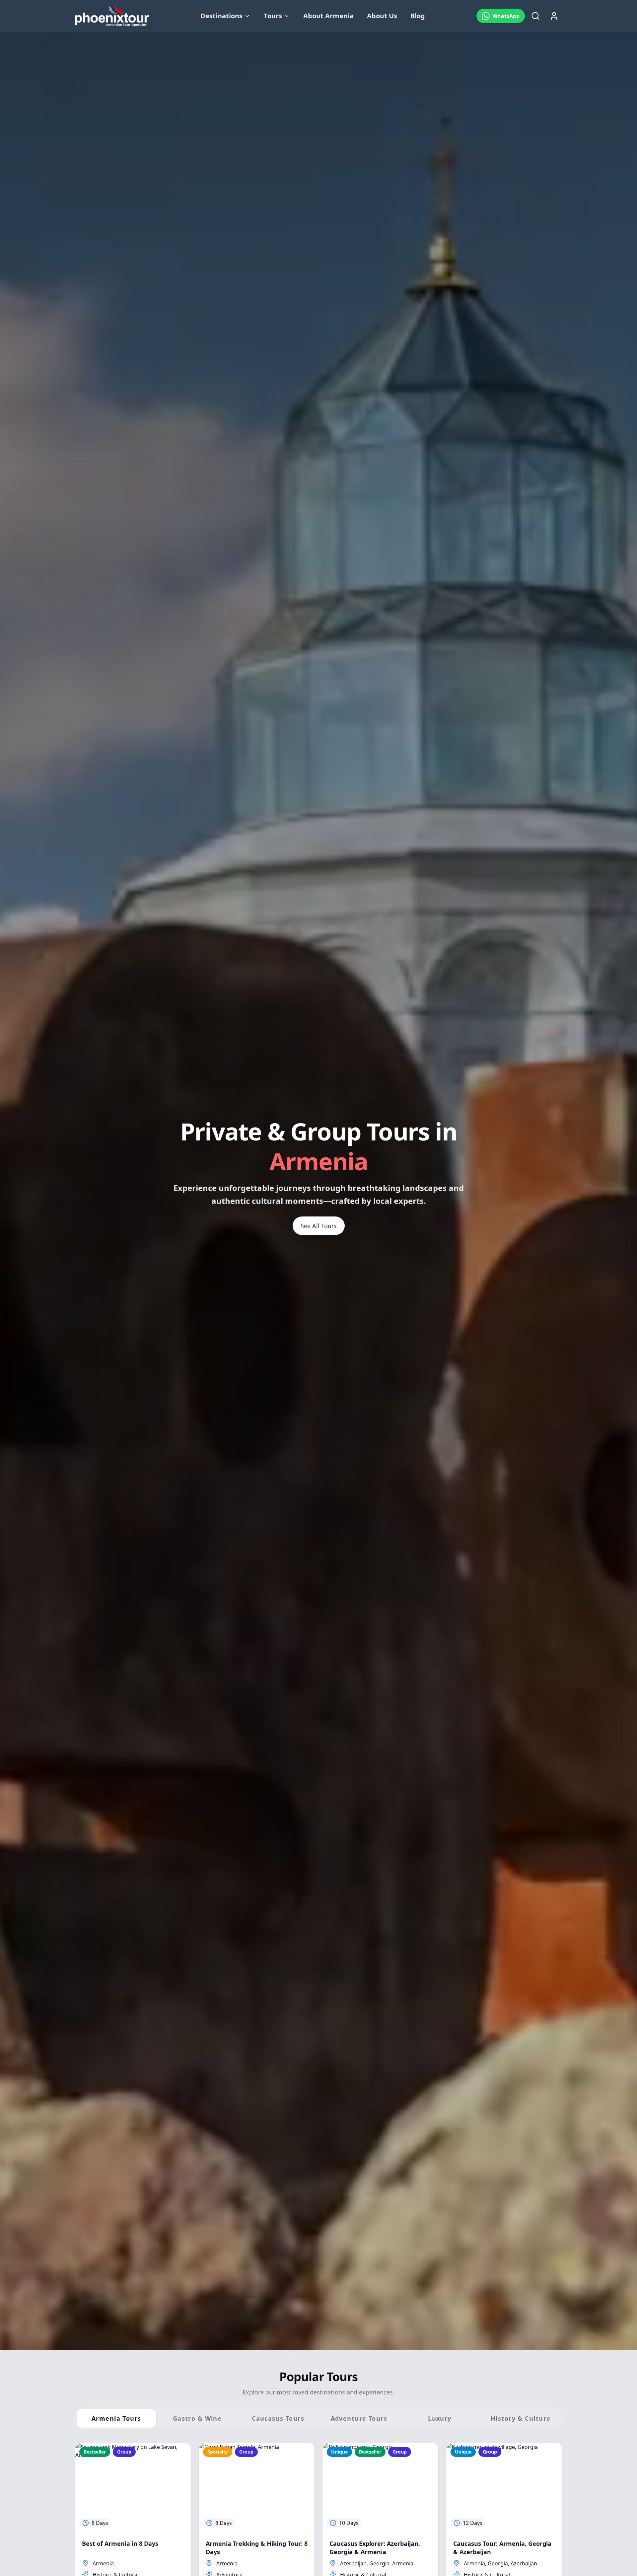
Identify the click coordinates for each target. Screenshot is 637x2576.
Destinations (221, 16)
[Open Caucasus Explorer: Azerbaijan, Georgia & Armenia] (380, 2487)
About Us (382, 16)
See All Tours (319, 1226)
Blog (418, 16)
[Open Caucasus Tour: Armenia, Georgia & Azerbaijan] (504, 2487)
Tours (273, 16)
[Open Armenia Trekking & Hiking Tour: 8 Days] (257, 2487)
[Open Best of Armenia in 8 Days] (133, 2487)
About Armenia (328, 16)
